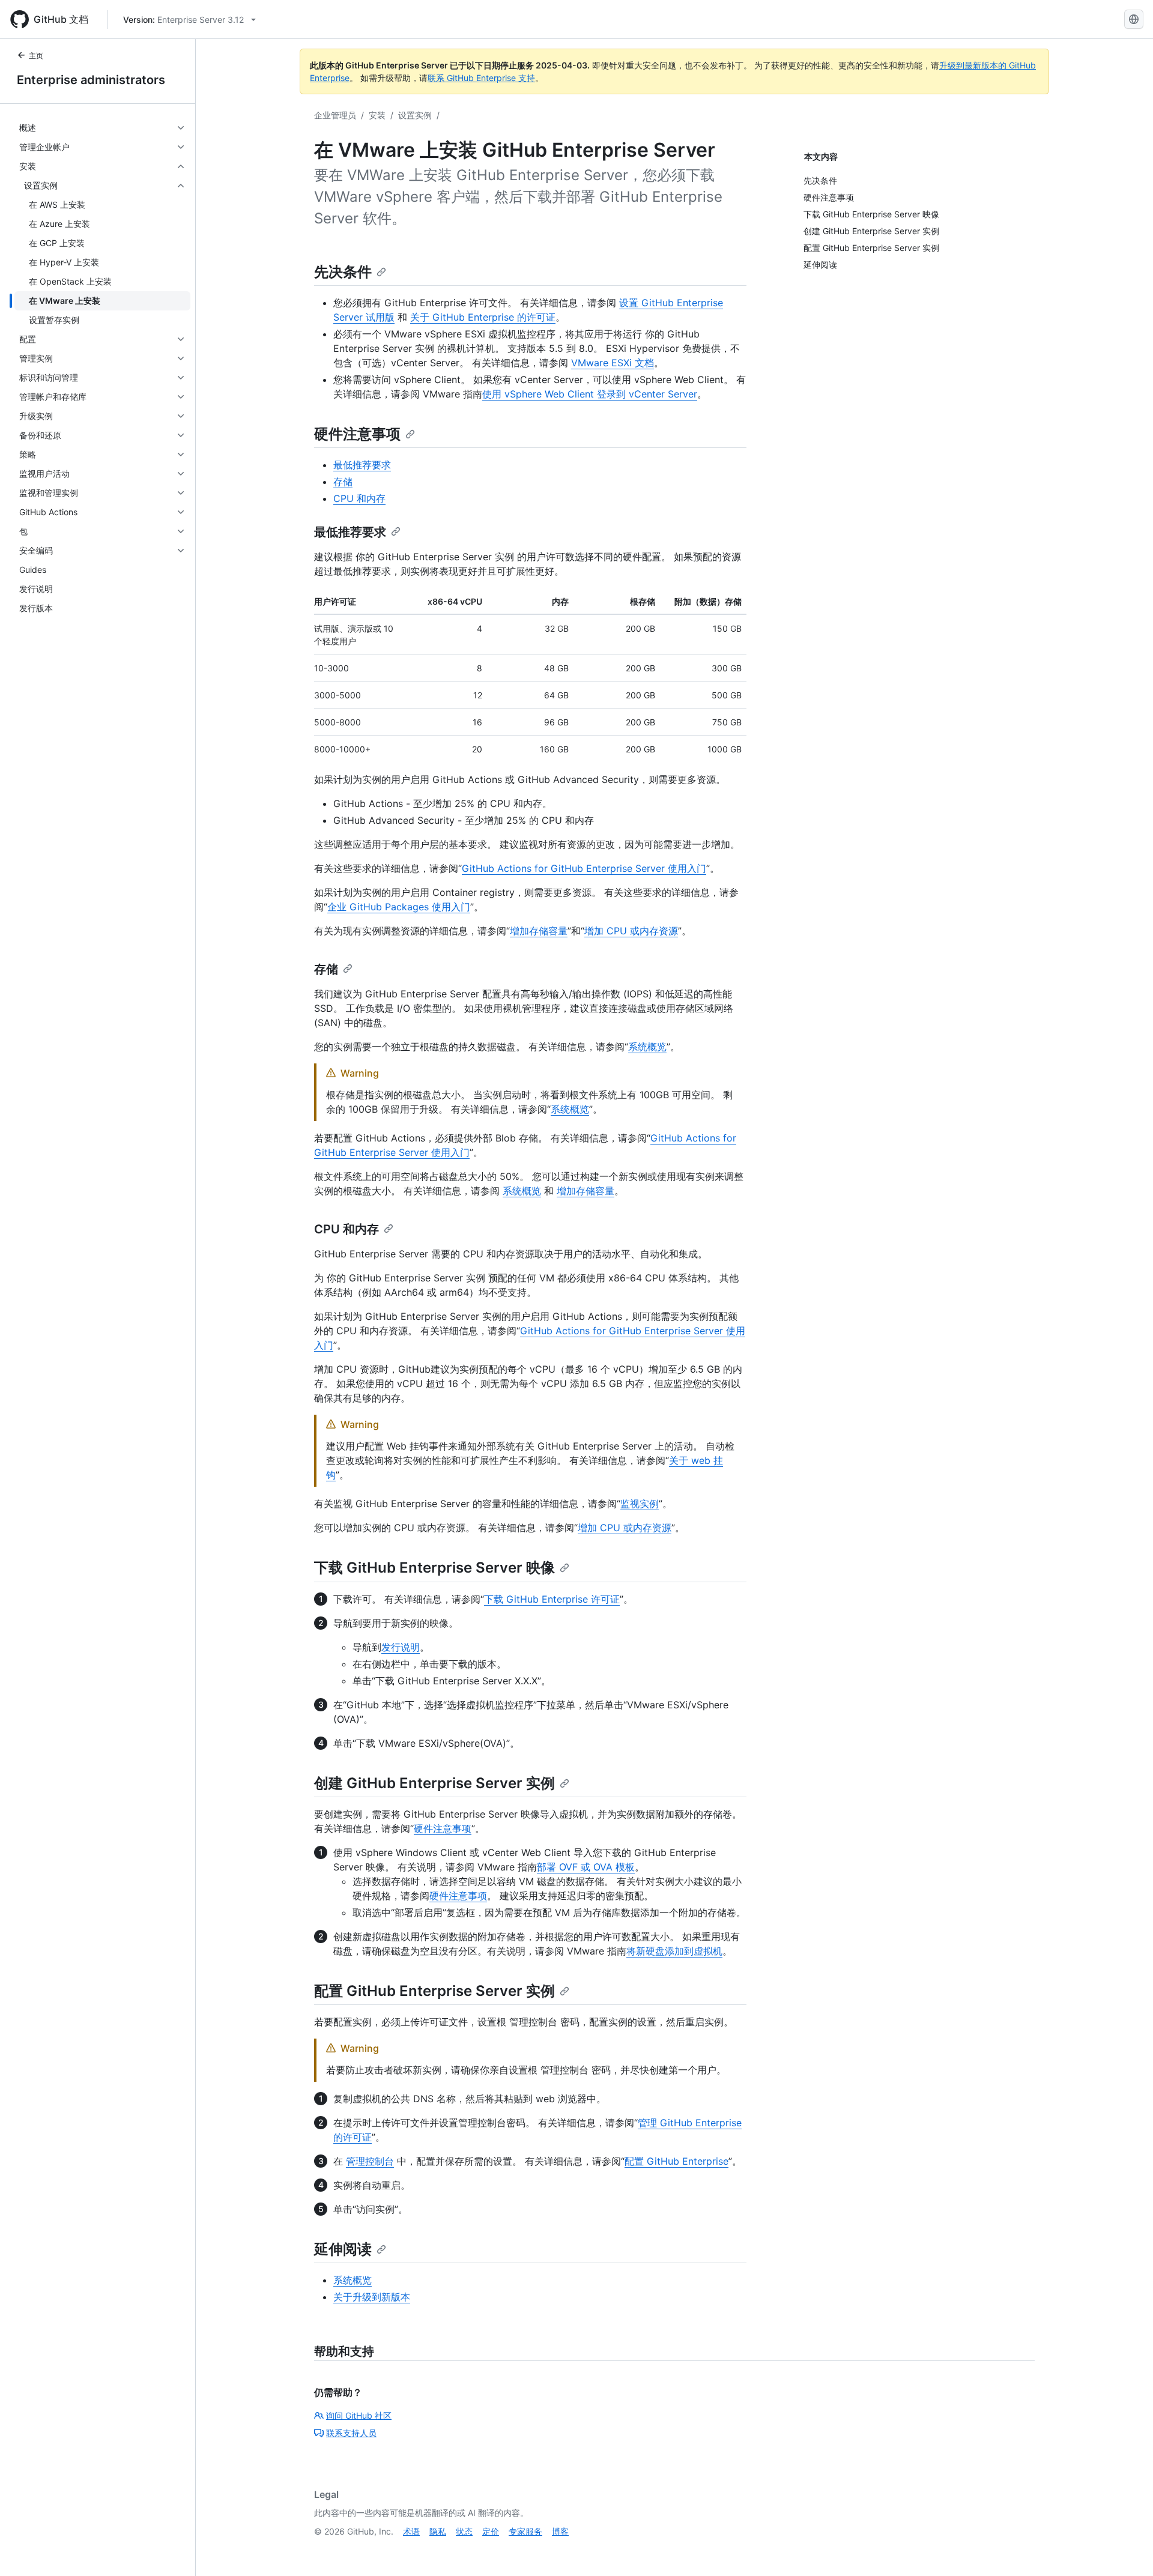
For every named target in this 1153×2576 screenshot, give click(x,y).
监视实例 (640, 1504)
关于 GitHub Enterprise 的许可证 (483, 317)
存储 (343, 482)
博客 (560, 2531)
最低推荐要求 (362, 465)
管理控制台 (370, 2161)
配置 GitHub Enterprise (676, 2161)
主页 (36, 56)
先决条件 (343, 272)
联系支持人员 (351, 2433)
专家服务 (525, 2531)
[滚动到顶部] (1127, 2550)
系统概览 (647, 1047)
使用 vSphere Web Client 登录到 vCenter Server (590, 394)
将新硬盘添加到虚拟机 (674, 1951)
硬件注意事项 (357, 434)
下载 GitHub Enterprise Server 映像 (434, 1568)
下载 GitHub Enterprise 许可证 (552, 1599)
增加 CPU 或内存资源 (631, 931)
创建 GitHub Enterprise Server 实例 (434, 1783)
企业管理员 (335, 115)
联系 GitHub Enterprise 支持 (481, 78)
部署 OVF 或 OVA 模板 (586, 1867)
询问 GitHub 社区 (359, 2415)
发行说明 (401, 1647)
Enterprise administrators (91, 80)
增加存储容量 (539, 931)
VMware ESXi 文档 (613, 363)
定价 (491, 2531)
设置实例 (415, 115)
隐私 (438, 2531)
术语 (411, 2531)
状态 (464, 2531)
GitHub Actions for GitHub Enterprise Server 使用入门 (584, 868)
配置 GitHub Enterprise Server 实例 (434, 1991)
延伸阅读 (343, 2249)
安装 (377, 115)
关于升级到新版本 (372, 2297)
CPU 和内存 (359, 498)
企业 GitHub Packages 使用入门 (399, 907)
